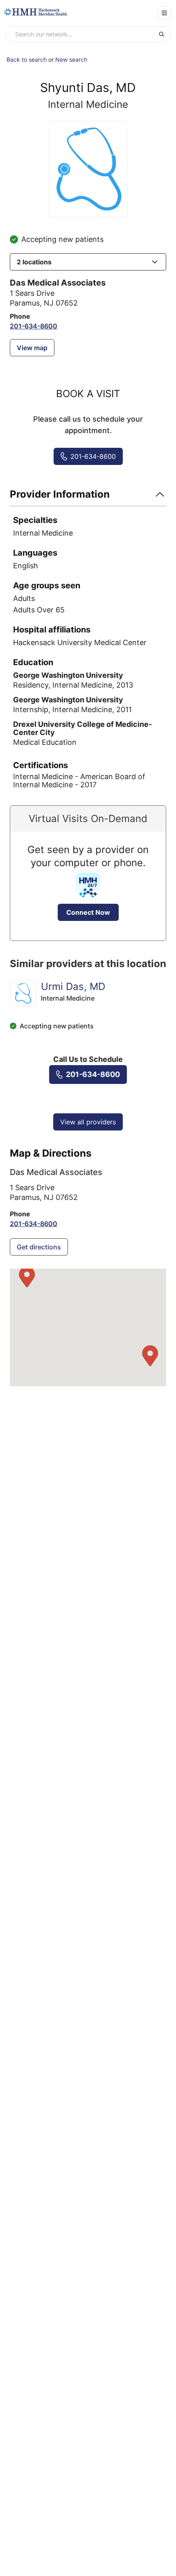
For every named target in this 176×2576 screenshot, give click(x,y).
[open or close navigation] (164, 13)
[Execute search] (165, 34)
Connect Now (88, 912)
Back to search (27, 59)
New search (71, 59)
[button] (88, 262)
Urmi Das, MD (73, 986)
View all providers (88, 1122)
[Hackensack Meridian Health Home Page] (36, 12)
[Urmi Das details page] (23, 993)
